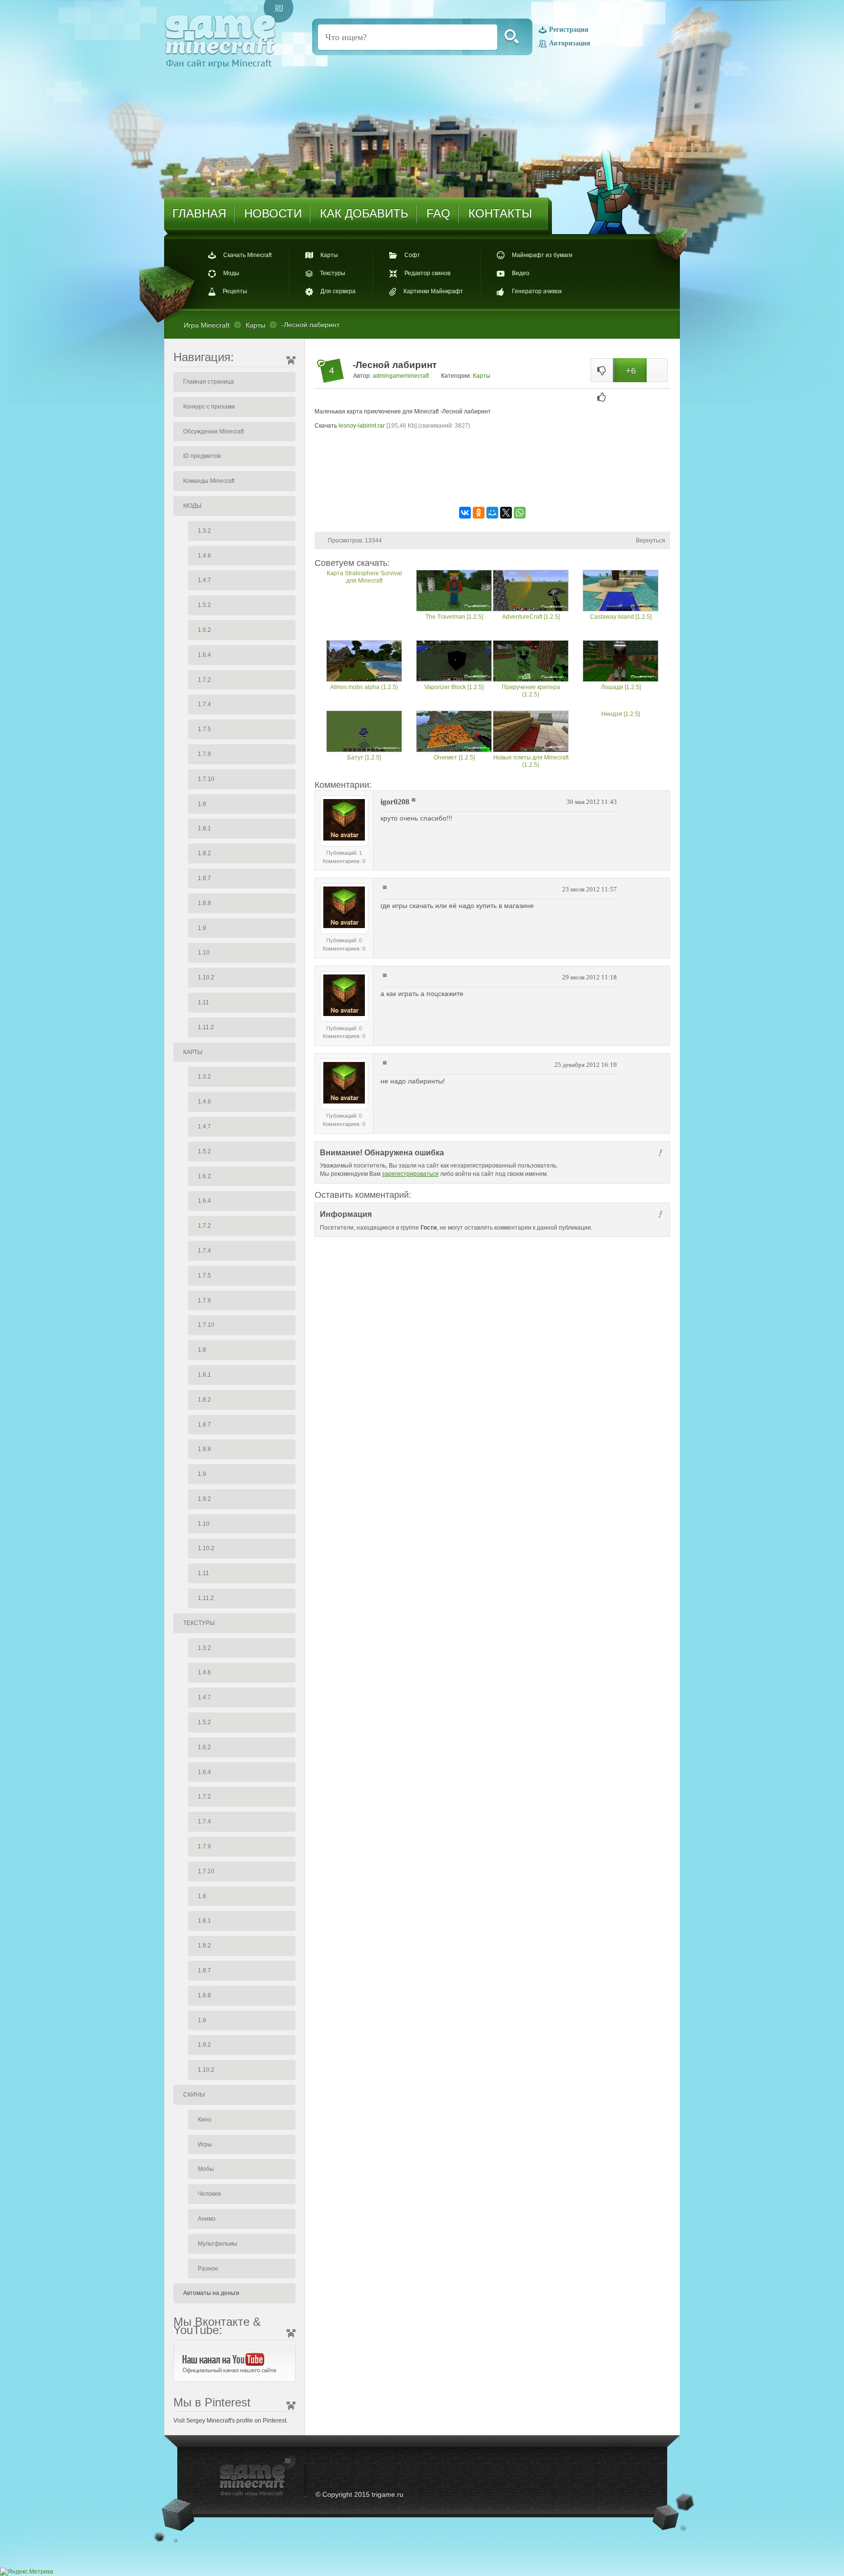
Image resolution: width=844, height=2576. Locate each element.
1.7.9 (204, 754)
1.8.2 (204, 853)
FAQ (438, 213)
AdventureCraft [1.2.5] (531, 617)
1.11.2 (206, 1027)
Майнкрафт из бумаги (542, 255)
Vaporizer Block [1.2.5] (454, 687)
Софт (412, 255)
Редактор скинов (427, 273)
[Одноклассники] (479, 513)
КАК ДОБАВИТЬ (364, 213)
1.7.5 (204, 729)
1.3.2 (204, 531)
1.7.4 (204, 704)
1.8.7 (204, 878)
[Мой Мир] (492, 513)
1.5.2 (204, 605)
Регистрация (569, 30)
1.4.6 (204, 556)
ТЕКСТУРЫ (199, 1623)
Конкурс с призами (209, 407)
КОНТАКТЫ (500, 213)
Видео (521, 273)
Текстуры (333, 273)
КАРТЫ (193, 1052)
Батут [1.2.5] (364, 758)
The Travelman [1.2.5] (454, 617)
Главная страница (209, 382)
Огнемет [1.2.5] (454, 758)
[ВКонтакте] (465, 513)
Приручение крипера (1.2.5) (531, 691)
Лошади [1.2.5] (621, 687)
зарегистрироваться (410, 1174)
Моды (231, 273)
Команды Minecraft (209, 481)
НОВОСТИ (273, 213)
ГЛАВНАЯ (199, 213)
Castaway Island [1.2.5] (621, 617)
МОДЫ (192, 506)
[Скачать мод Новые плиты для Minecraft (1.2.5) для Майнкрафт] (531, 732)
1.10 (204, 952)
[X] (506, 513)
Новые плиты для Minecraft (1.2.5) (531, 761)
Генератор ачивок (537, 291)
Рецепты (235, 291)
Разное (208, 2269)
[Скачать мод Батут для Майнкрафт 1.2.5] (364, 732)
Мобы (206, 2169)
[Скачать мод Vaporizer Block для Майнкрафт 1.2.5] (454, 662)
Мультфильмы (218, 2244)
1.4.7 (204, 580)
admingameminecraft (401, 376)
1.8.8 (204, 903)
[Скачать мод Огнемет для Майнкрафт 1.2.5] (454, 732)
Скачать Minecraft (247, 255)
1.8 (202, 804)
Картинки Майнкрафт (433, 291)
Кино (205, 2120)
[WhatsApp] (520, 513)
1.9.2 (204, 1499)
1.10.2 (206, 977)
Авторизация (570, 43)
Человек (209, 2194)
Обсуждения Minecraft (213, 432)
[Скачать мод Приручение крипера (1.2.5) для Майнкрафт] (531, 662)
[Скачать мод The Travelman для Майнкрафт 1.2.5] (454, 592)
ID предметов (202, 456)
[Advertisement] (492, 474)
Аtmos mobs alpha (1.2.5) (364, 687)
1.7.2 (204, 680)
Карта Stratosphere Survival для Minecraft (364, 577)
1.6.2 (204, 630)
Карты (329, 255)
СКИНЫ (194, 2095)
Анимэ (207, 2219)
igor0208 (395, 802)
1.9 (202, 928)
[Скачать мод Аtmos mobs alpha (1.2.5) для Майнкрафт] (364, 662)
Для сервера (338, 291)
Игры (205, 2144)
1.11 (203, 1002)
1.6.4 (204, 655)
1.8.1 (204, 828)
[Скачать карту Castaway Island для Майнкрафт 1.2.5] (621, 592)
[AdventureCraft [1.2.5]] (531, 592)
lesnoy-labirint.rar (362, 426)
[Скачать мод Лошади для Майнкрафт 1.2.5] (621, 662)
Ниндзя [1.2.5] (621, 714)
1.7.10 (206, 779)
